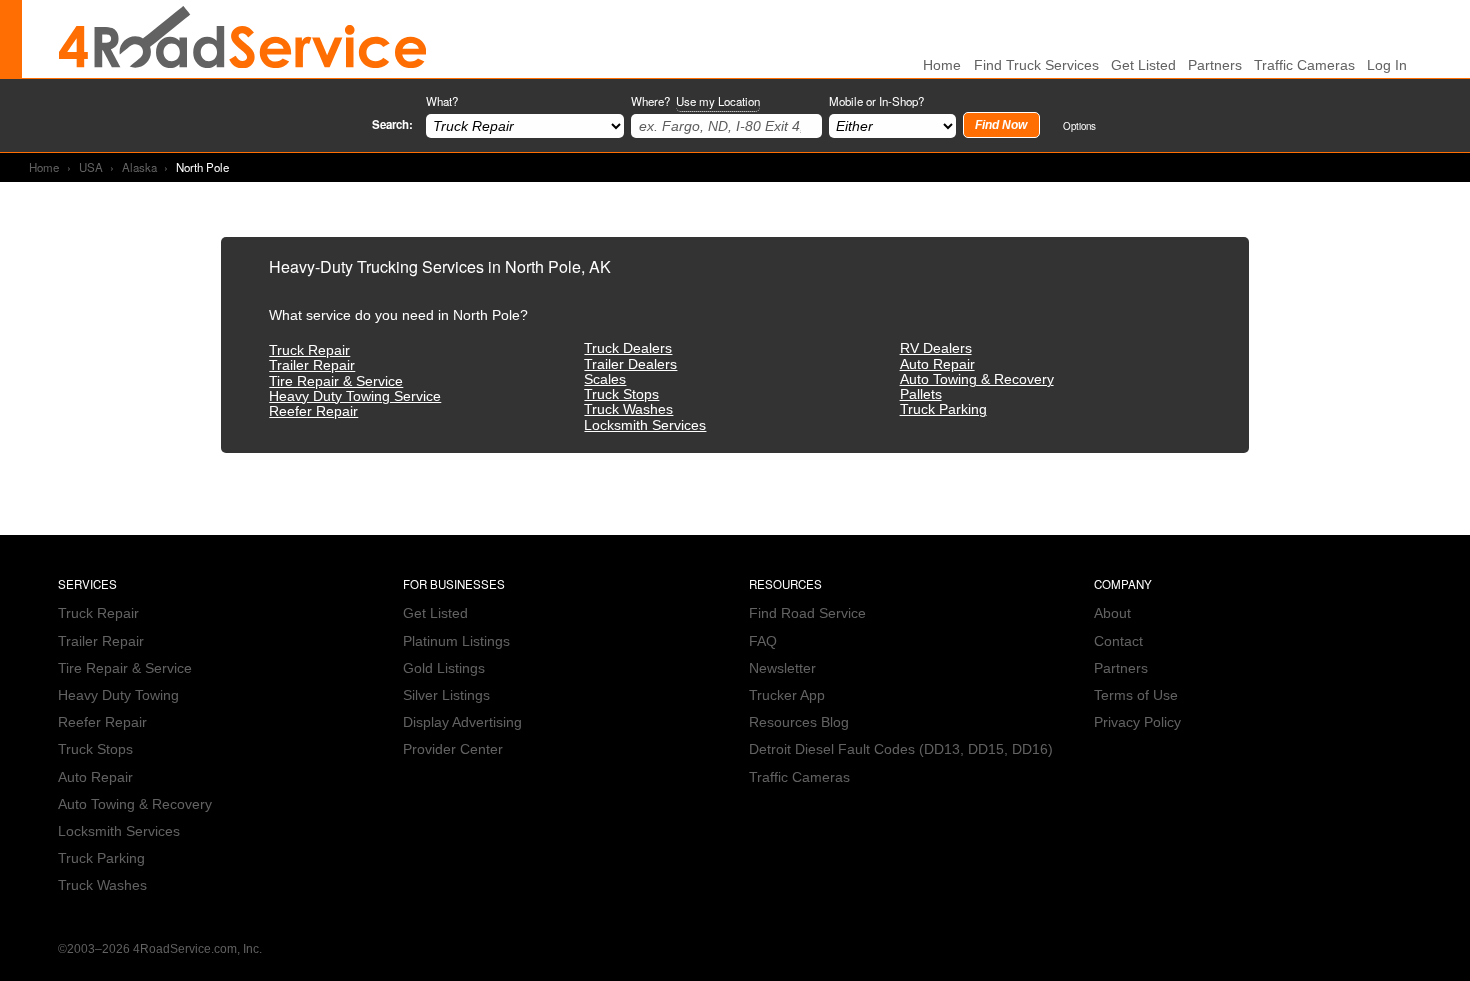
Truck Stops (621, 394)
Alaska (139, 167)
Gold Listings (444, 668)
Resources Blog (799, 722)
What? (442, 101)
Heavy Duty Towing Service (355, 396)
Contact (1118, 641)
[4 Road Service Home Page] (243, 39)
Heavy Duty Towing (118, 695)
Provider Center (453, 749)
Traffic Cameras (1304, 65)
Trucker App (787, 695)
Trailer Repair (312, 365)
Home (44, 167)
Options (1079, 125)
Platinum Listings (456, 641)
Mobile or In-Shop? (876, 101)
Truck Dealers (628, 348)
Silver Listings (446, 695)
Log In (1387, 65)
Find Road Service (807, 613)
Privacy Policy (1137, 722)
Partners (1215, 65)
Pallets (921, 394)
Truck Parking (943, 409)
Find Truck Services (1036, 65)
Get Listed (1143, 65)
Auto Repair (937, 364)
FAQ (763, 641)
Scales (605, 379)
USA (91, 167)
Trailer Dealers (630, 364)
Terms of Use (1136, 695)
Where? (695, 101)
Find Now (1001, 125)
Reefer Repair (313, 411)
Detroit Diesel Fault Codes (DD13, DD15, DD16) (901, 749)
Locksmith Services (645, 425)
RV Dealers (936, 348)
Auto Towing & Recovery (977, 379)
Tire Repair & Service (336, 381)
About (1112, 613)
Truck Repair (309, 350)
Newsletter (782, 668)
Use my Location (718, 101)
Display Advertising (462, 722)
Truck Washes (628, 409)
